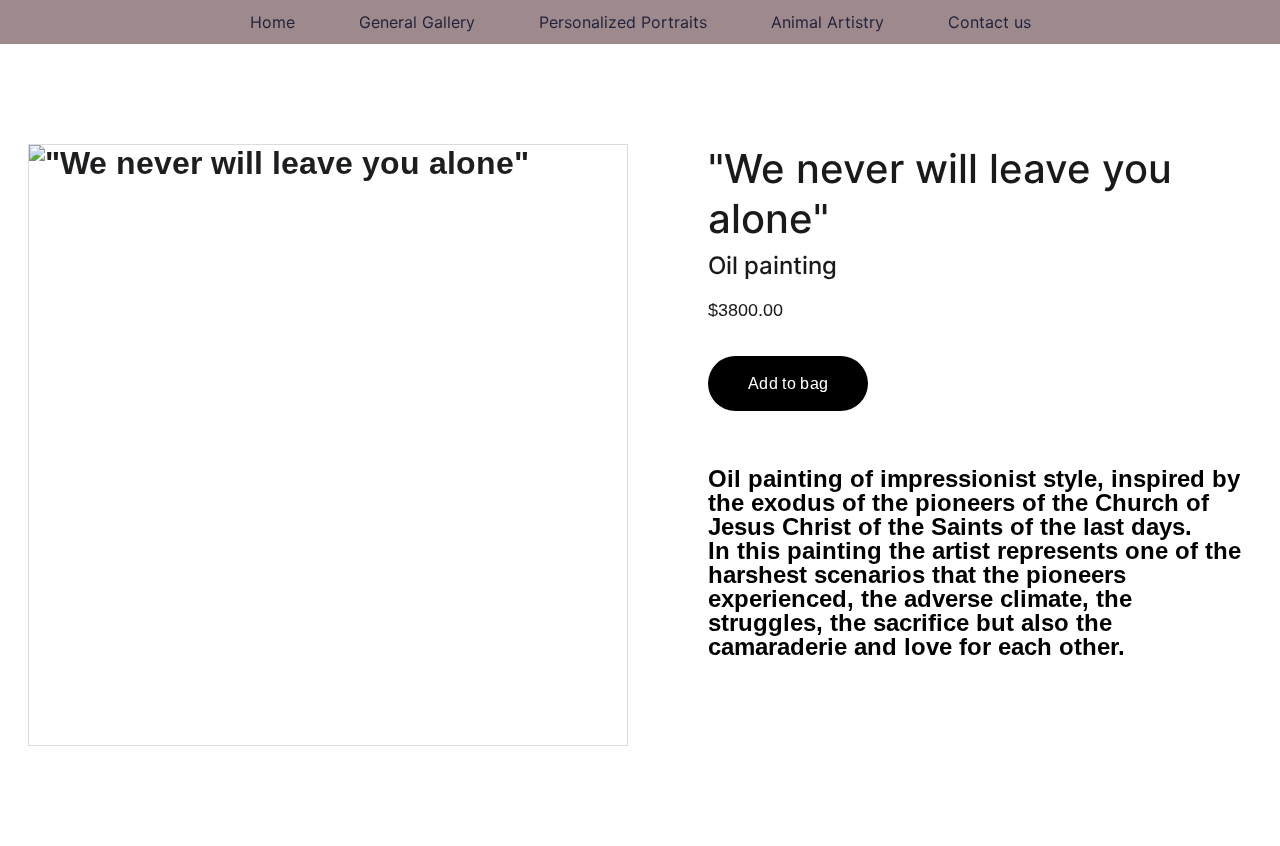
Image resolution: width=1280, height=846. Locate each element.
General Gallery (417, 22)
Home (272, 22)
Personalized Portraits (623, 22)
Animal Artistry (827, 22)
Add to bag (788, 383)
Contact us (989, 22)
